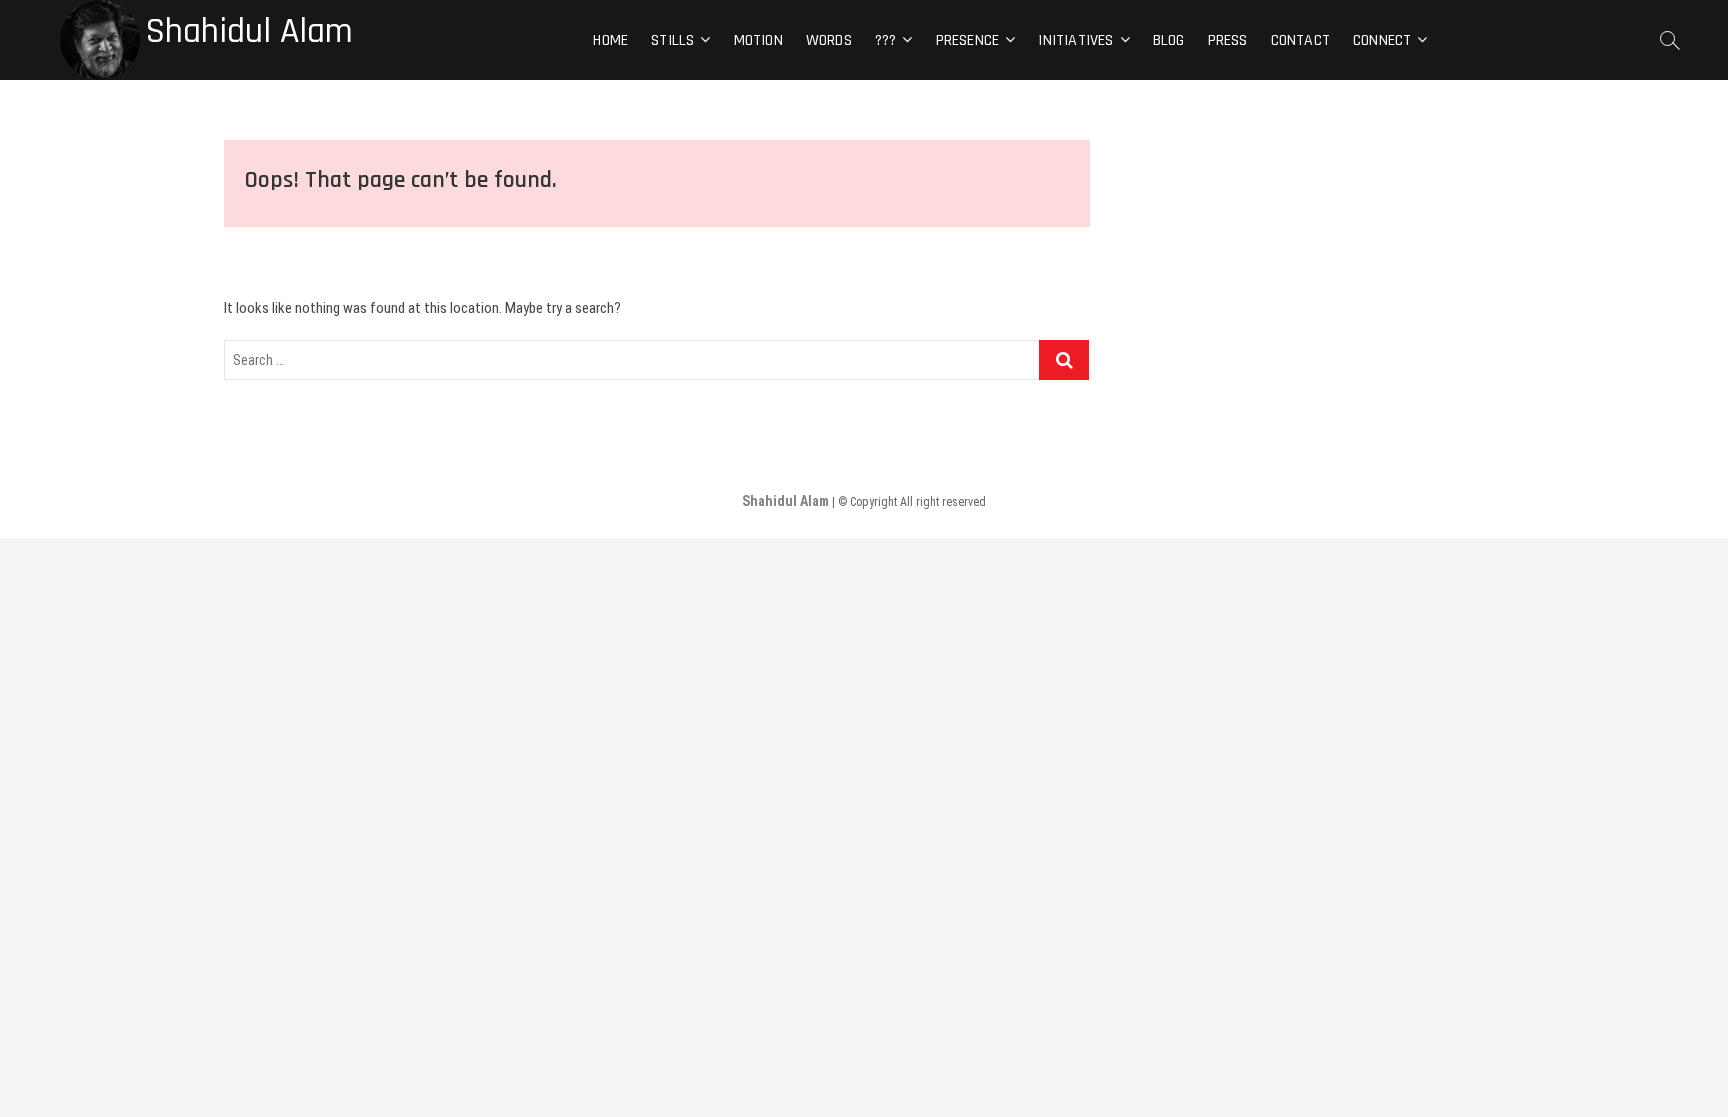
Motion (758, 40)
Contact (1300, 40)
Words (829, 40)
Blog (1169, 40)
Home (610, 40)
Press (1228, 40)
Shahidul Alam (249, 32)
